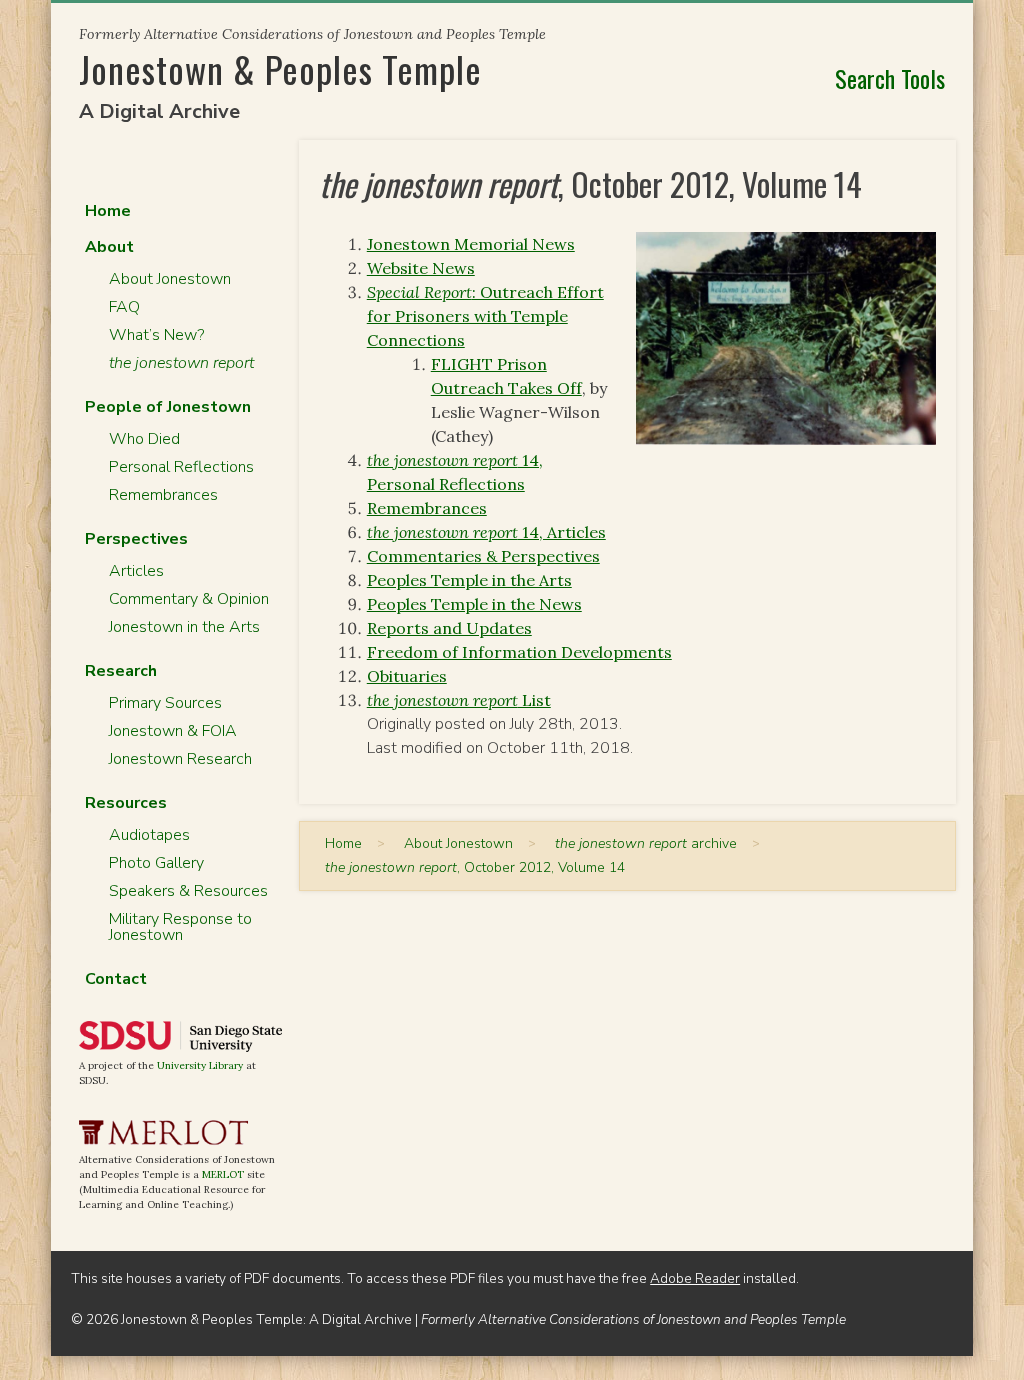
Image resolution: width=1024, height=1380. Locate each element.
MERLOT (223, 1174)
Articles (136, 571)
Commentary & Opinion (189, 599)
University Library (200, 1065)
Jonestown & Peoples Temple (280, 68)
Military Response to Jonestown (180, 927)
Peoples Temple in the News (474, 604)
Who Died (144, 439)
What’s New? (156, 335)
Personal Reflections (181, 467)
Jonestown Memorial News (471, 244)
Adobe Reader (695, 1278)
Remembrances (427, 508)
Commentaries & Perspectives (483, 556)
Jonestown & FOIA (173, 731)
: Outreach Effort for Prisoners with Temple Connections (485, 316)
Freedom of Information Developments (519, 652)
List (459, 700)
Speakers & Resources (188, 891)
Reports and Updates (449, 628)
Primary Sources (165, 703)
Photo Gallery (156, 863)
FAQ (124, 307)
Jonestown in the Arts (184, 627)
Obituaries (407, 676)
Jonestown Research (180, 759)
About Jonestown (170, 279)
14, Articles (486, 532)
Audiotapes (149, 835)
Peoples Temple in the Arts (469, 580)
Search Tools (890, 78)
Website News (421, 268)
